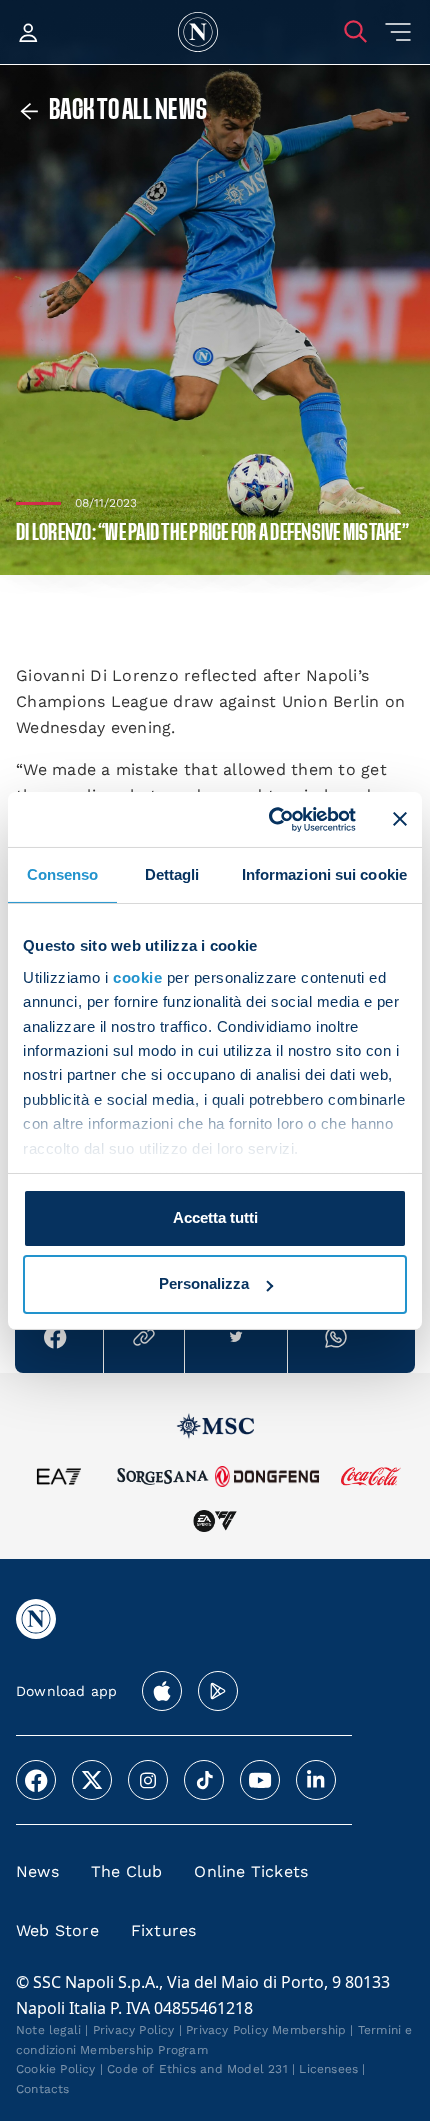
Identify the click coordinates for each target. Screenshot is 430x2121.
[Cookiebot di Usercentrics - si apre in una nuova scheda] (270, 819)
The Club (127, 1871)
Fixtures (164, 1930)
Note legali (48, 2030)
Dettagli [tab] (172, 874)
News (37, 1871)
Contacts (43, 2089)
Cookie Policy (56, 2069)
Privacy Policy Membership (266, 2030)
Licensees (328, 2069)
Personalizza (204, 1283)
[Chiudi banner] (400, 819)
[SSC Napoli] (198, 32)
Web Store (57, 1930)
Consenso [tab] (63, 874)
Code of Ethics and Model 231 (197, 2069)
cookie (137, 977)
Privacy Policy (134, 2030)
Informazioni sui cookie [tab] (324, 874)
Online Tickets (251, 1871)
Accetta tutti (215, 1217)
